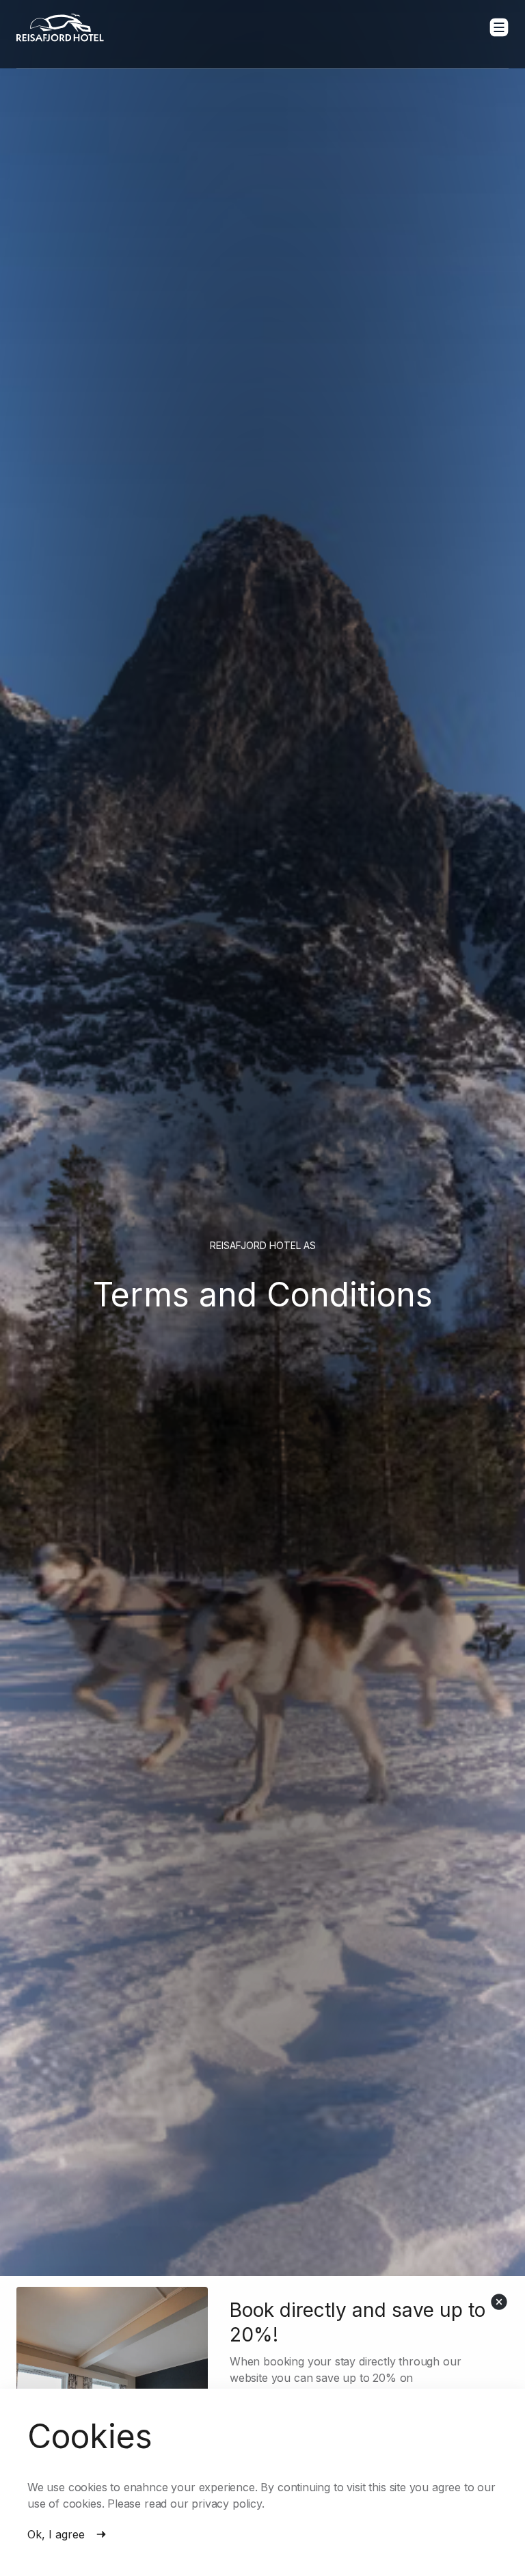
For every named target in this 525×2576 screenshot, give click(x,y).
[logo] (60, 28)
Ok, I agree (56, 2534)
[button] (499, 27)
